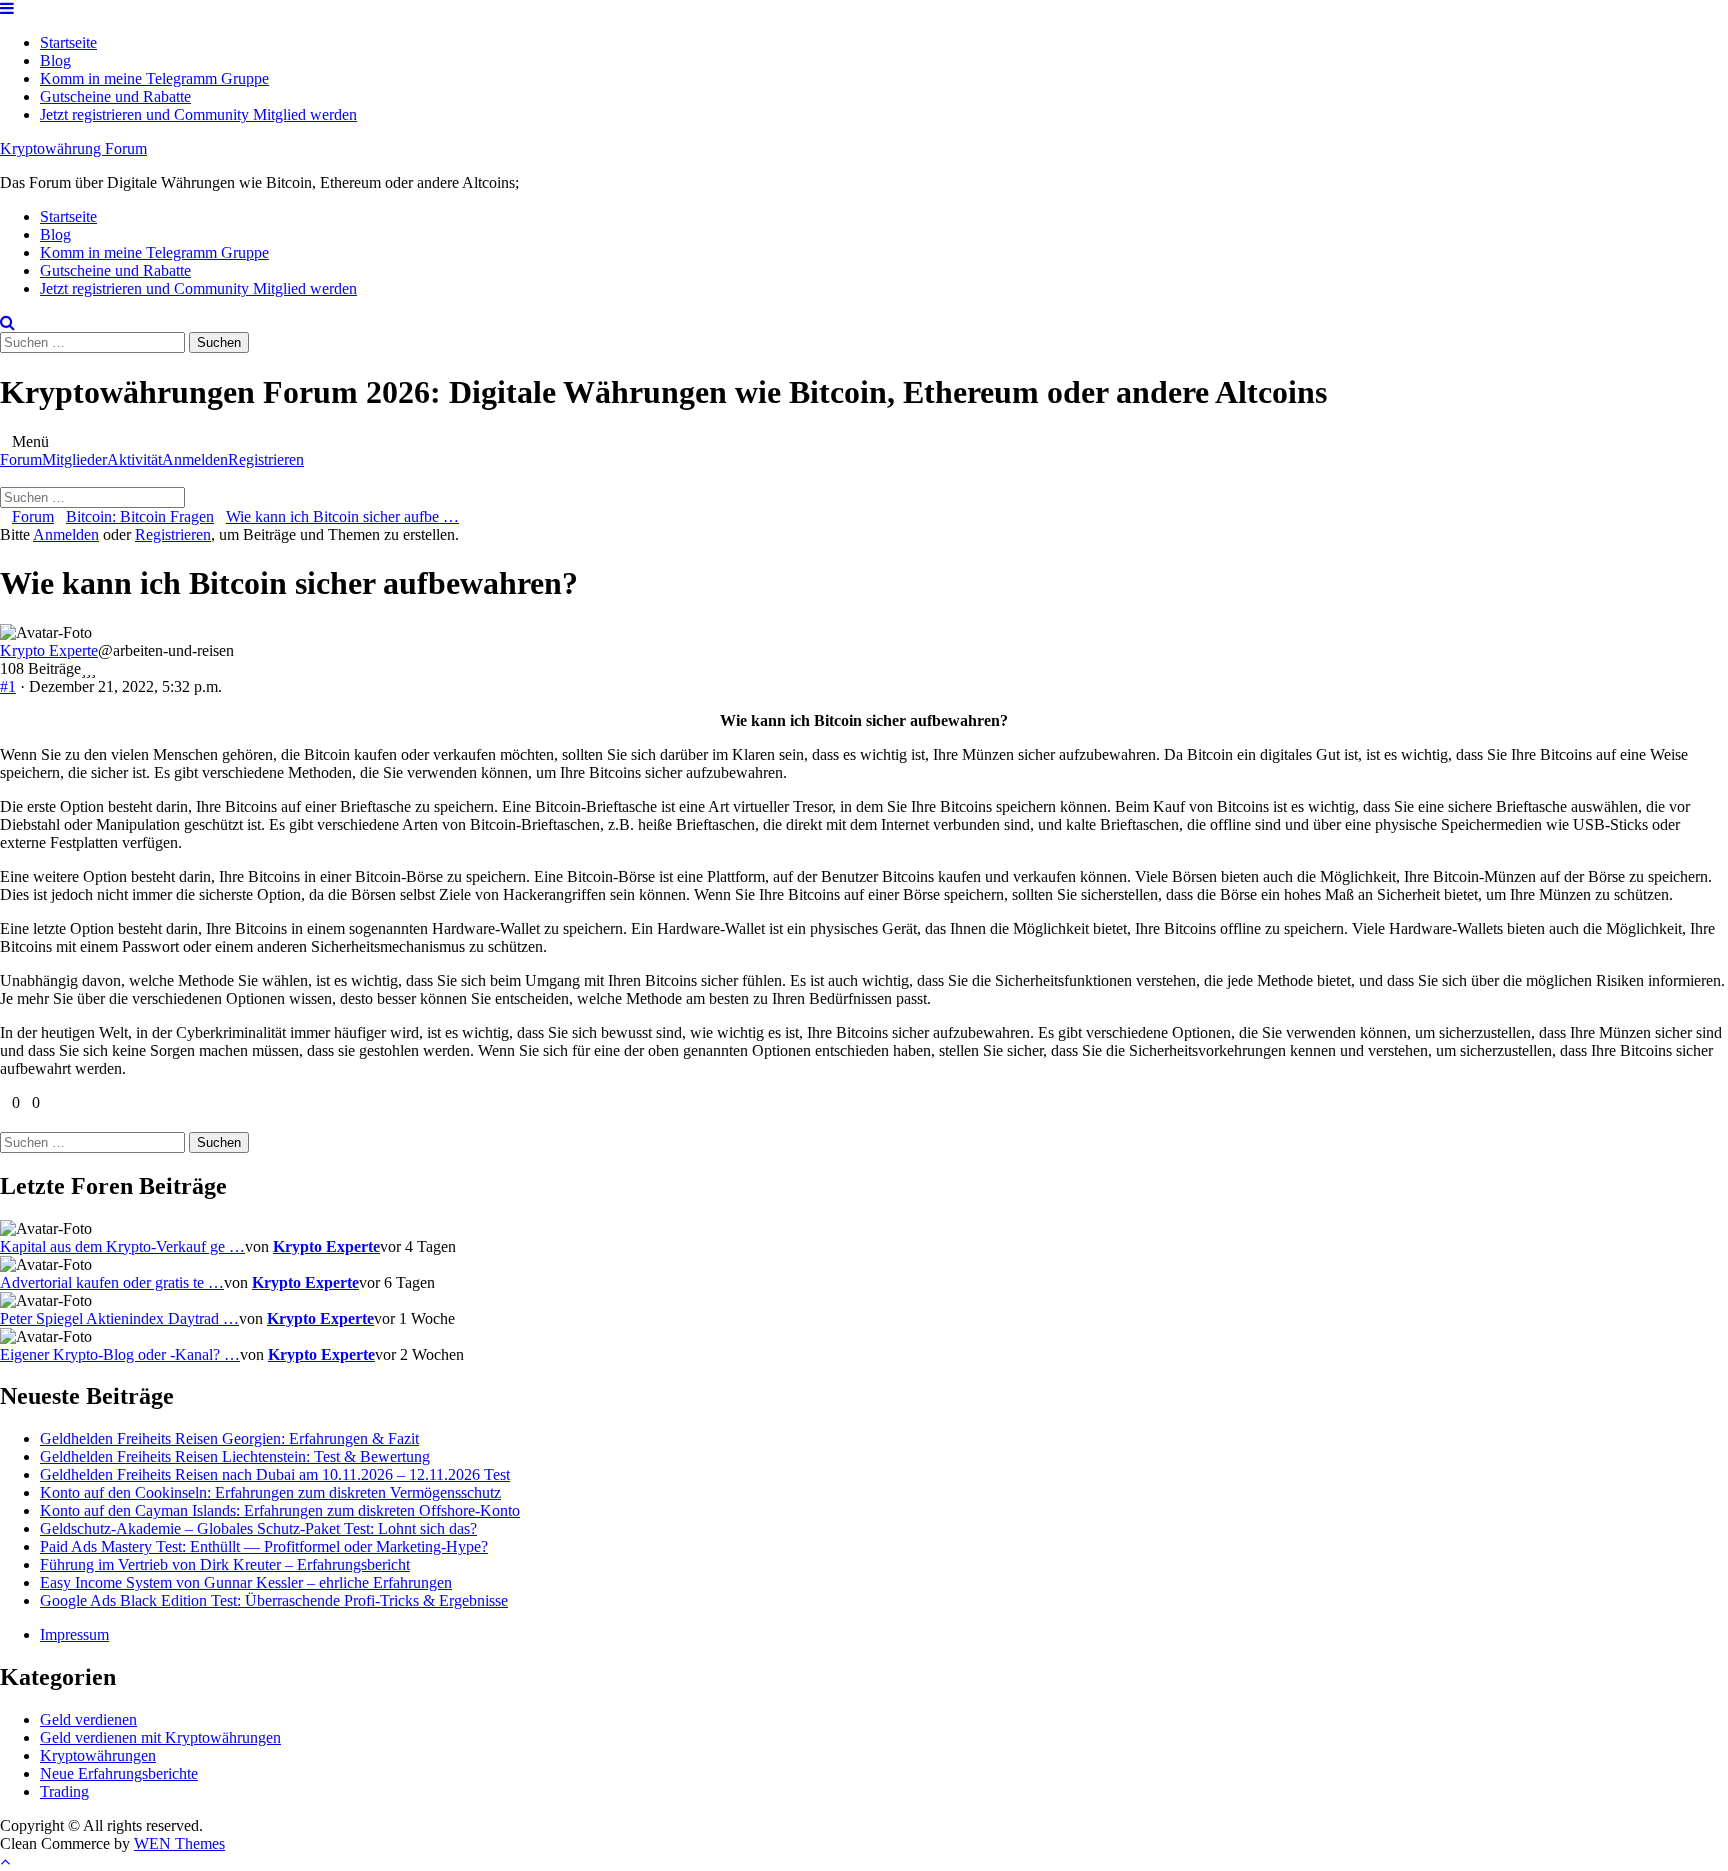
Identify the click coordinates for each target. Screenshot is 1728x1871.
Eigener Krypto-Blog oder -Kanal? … (120, 1354)
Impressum (74, 1634)
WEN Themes (179, 1843)
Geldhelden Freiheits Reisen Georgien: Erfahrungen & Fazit (229, 1438)
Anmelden (195, 459)
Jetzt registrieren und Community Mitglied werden (198, 114)
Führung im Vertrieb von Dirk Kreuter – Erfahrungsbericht (225, 1564)
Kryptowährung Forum (73, 148)
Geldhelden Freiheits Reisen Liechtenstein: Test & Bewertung (235, 1456)
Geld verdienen (88, 1719)
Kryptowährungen (98, 1755)
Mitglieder (74, 459)
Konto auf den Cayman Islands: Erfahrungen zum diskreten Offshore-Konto (280, 1510)
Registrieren (266, 459)
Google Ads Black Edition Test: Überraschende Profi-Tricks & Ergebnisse (274, 1600)
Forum (21, 459)
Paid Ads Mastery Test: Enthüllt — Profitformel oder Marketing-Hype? (264, 1546)
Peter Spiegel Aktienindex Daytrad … (119, 1318)
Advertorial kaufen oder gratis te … (112, 1282)
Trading (64, 1791)
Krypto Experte (49, 650)
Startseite (68, 42)
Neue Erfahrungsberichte (119, 1773)
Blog (55, 60)
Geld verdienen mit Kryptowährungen (160, 1737)
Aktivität (134, 459)
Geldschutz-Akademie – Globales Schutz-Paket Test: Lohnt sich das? (258, 1528)
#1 (8, 686)
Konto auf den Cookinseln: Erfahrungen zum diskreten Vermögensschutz (270, 1492)
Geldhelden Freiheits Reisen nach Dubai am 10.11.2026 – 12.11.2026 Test (275, 1474)
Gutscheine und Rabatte (115, 96)
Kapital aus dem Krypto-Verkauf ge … (122, 1246)
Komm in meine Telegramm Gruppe (154, 78)
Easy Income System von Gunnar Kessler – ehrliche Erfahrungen (246, 1582)
